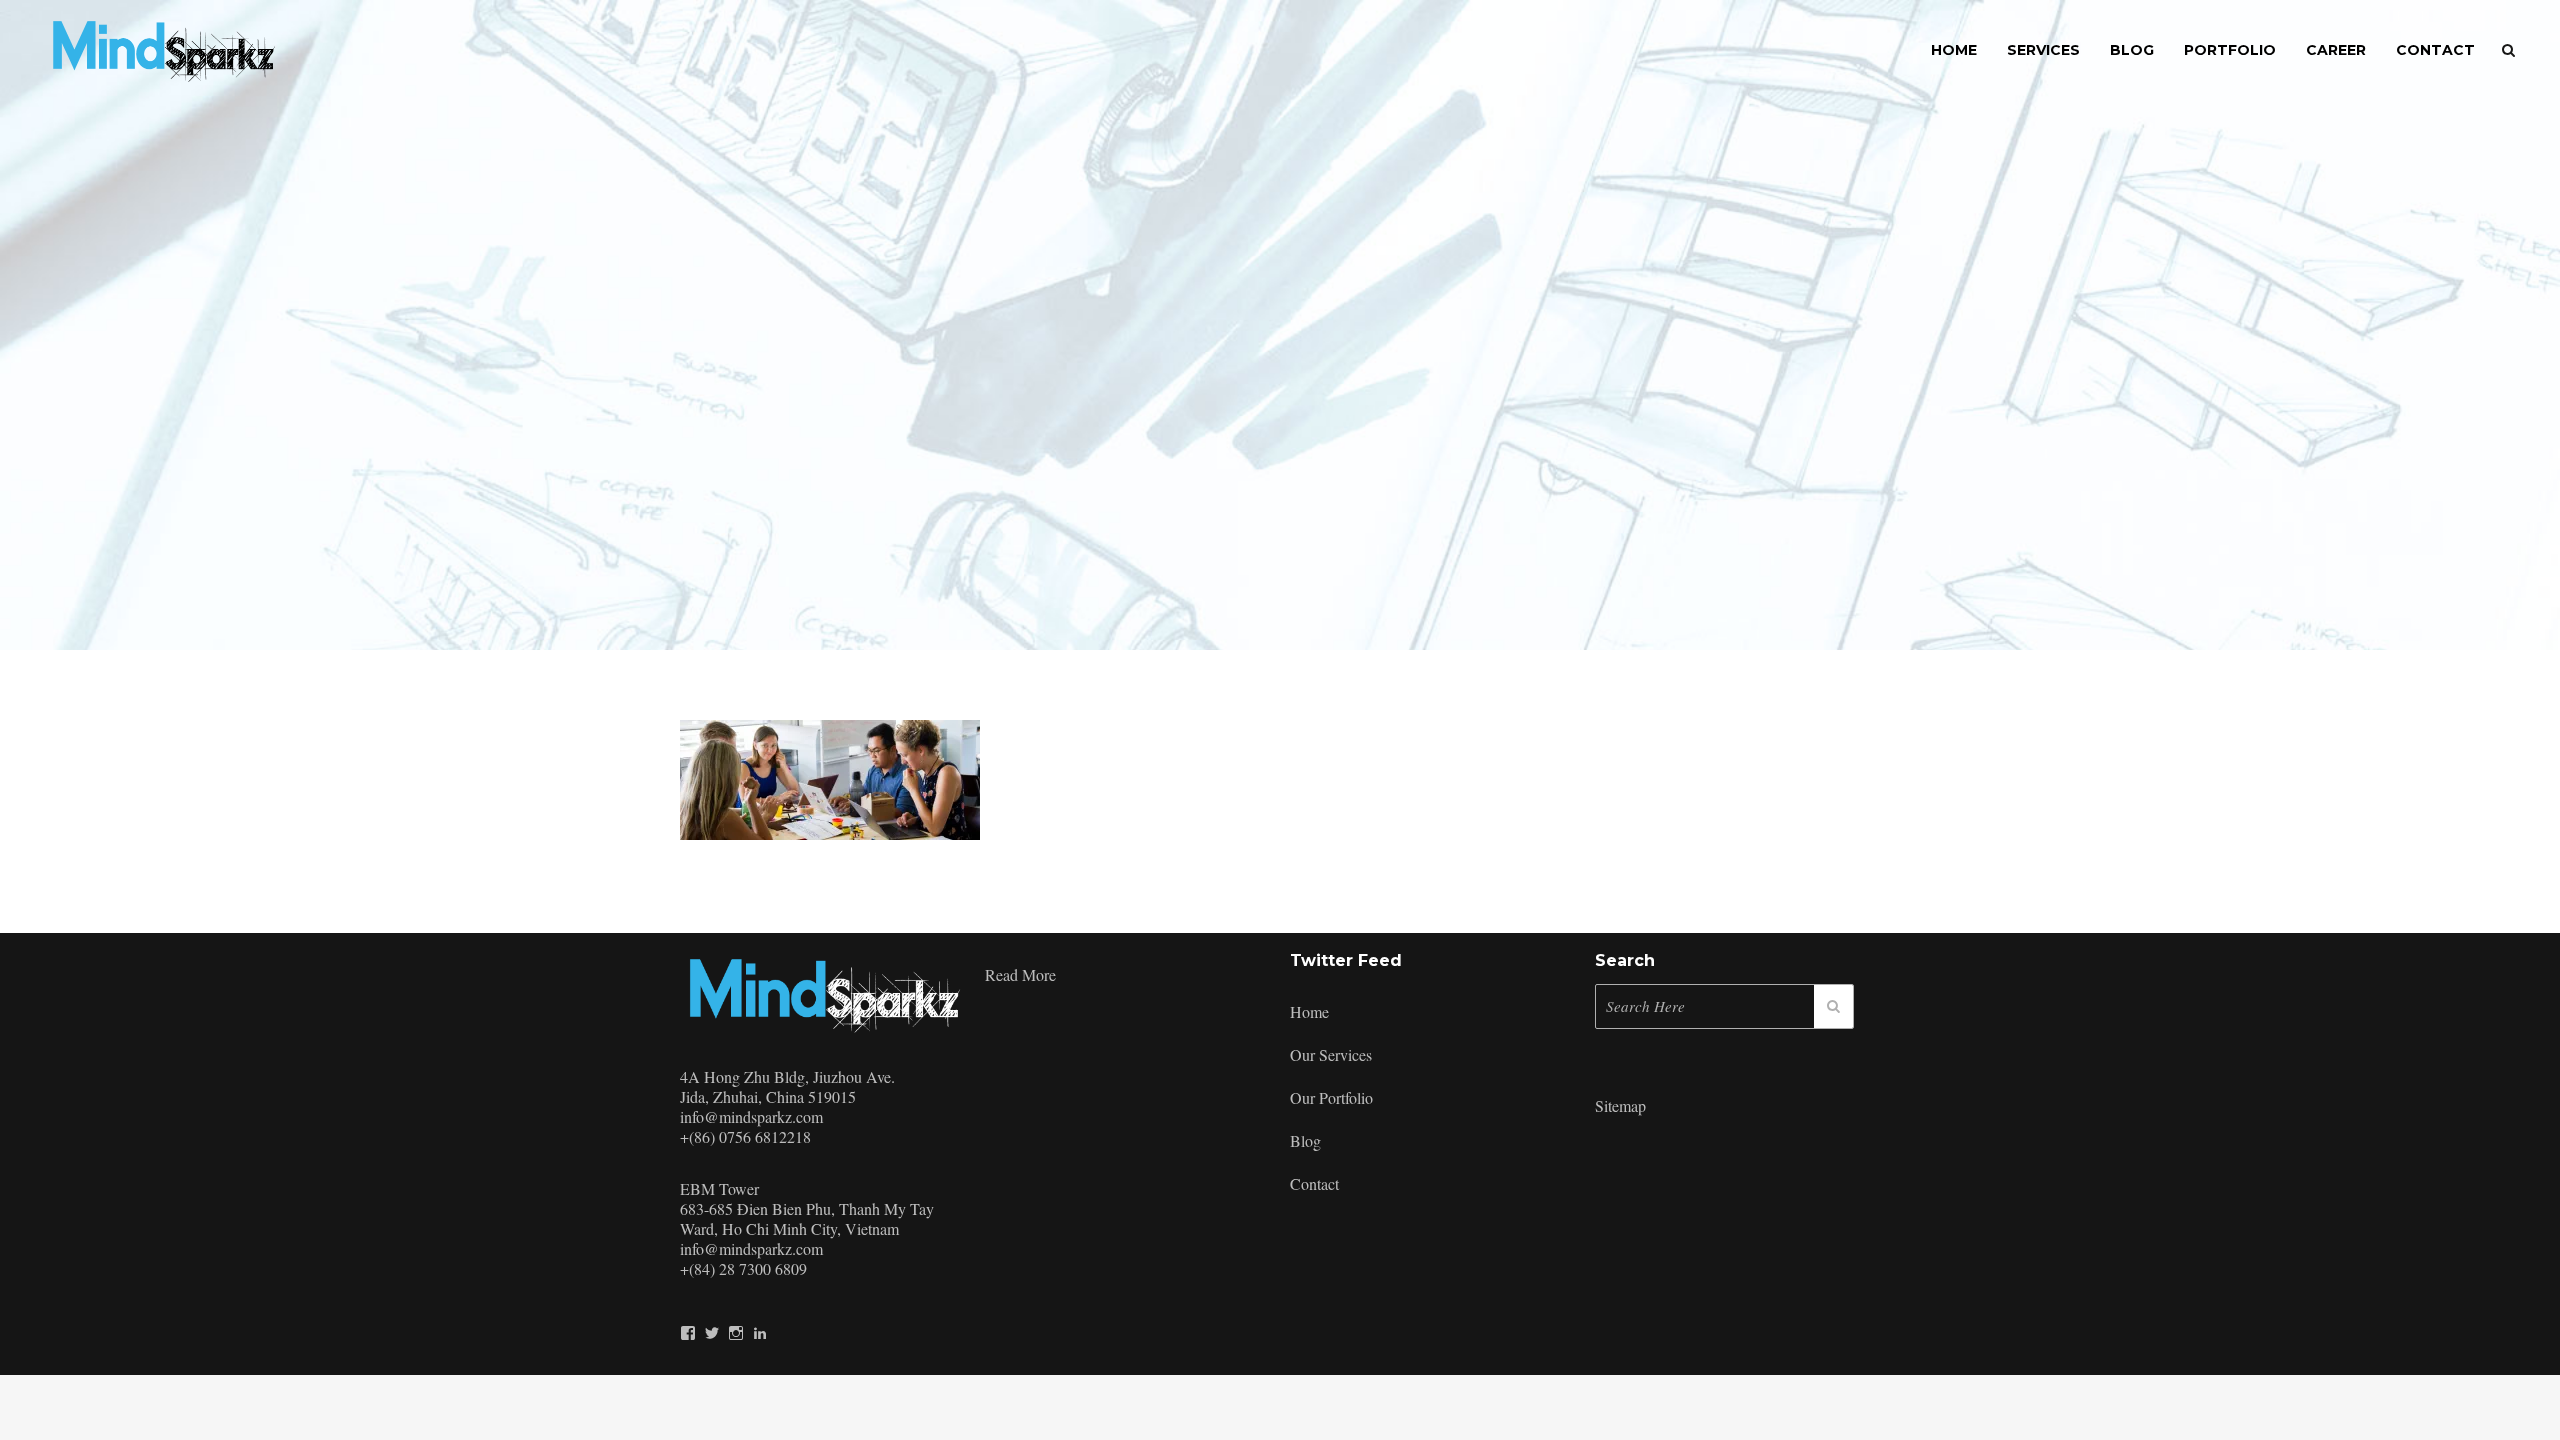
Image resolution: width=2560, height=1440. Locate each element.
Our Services (1331, 1054)
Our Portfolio (1331, 1097)
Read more (1020, 974)
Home (1309, 1011)
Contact (1314, 1183)
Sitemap (1620, 1105)
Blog (1305, 1140)
